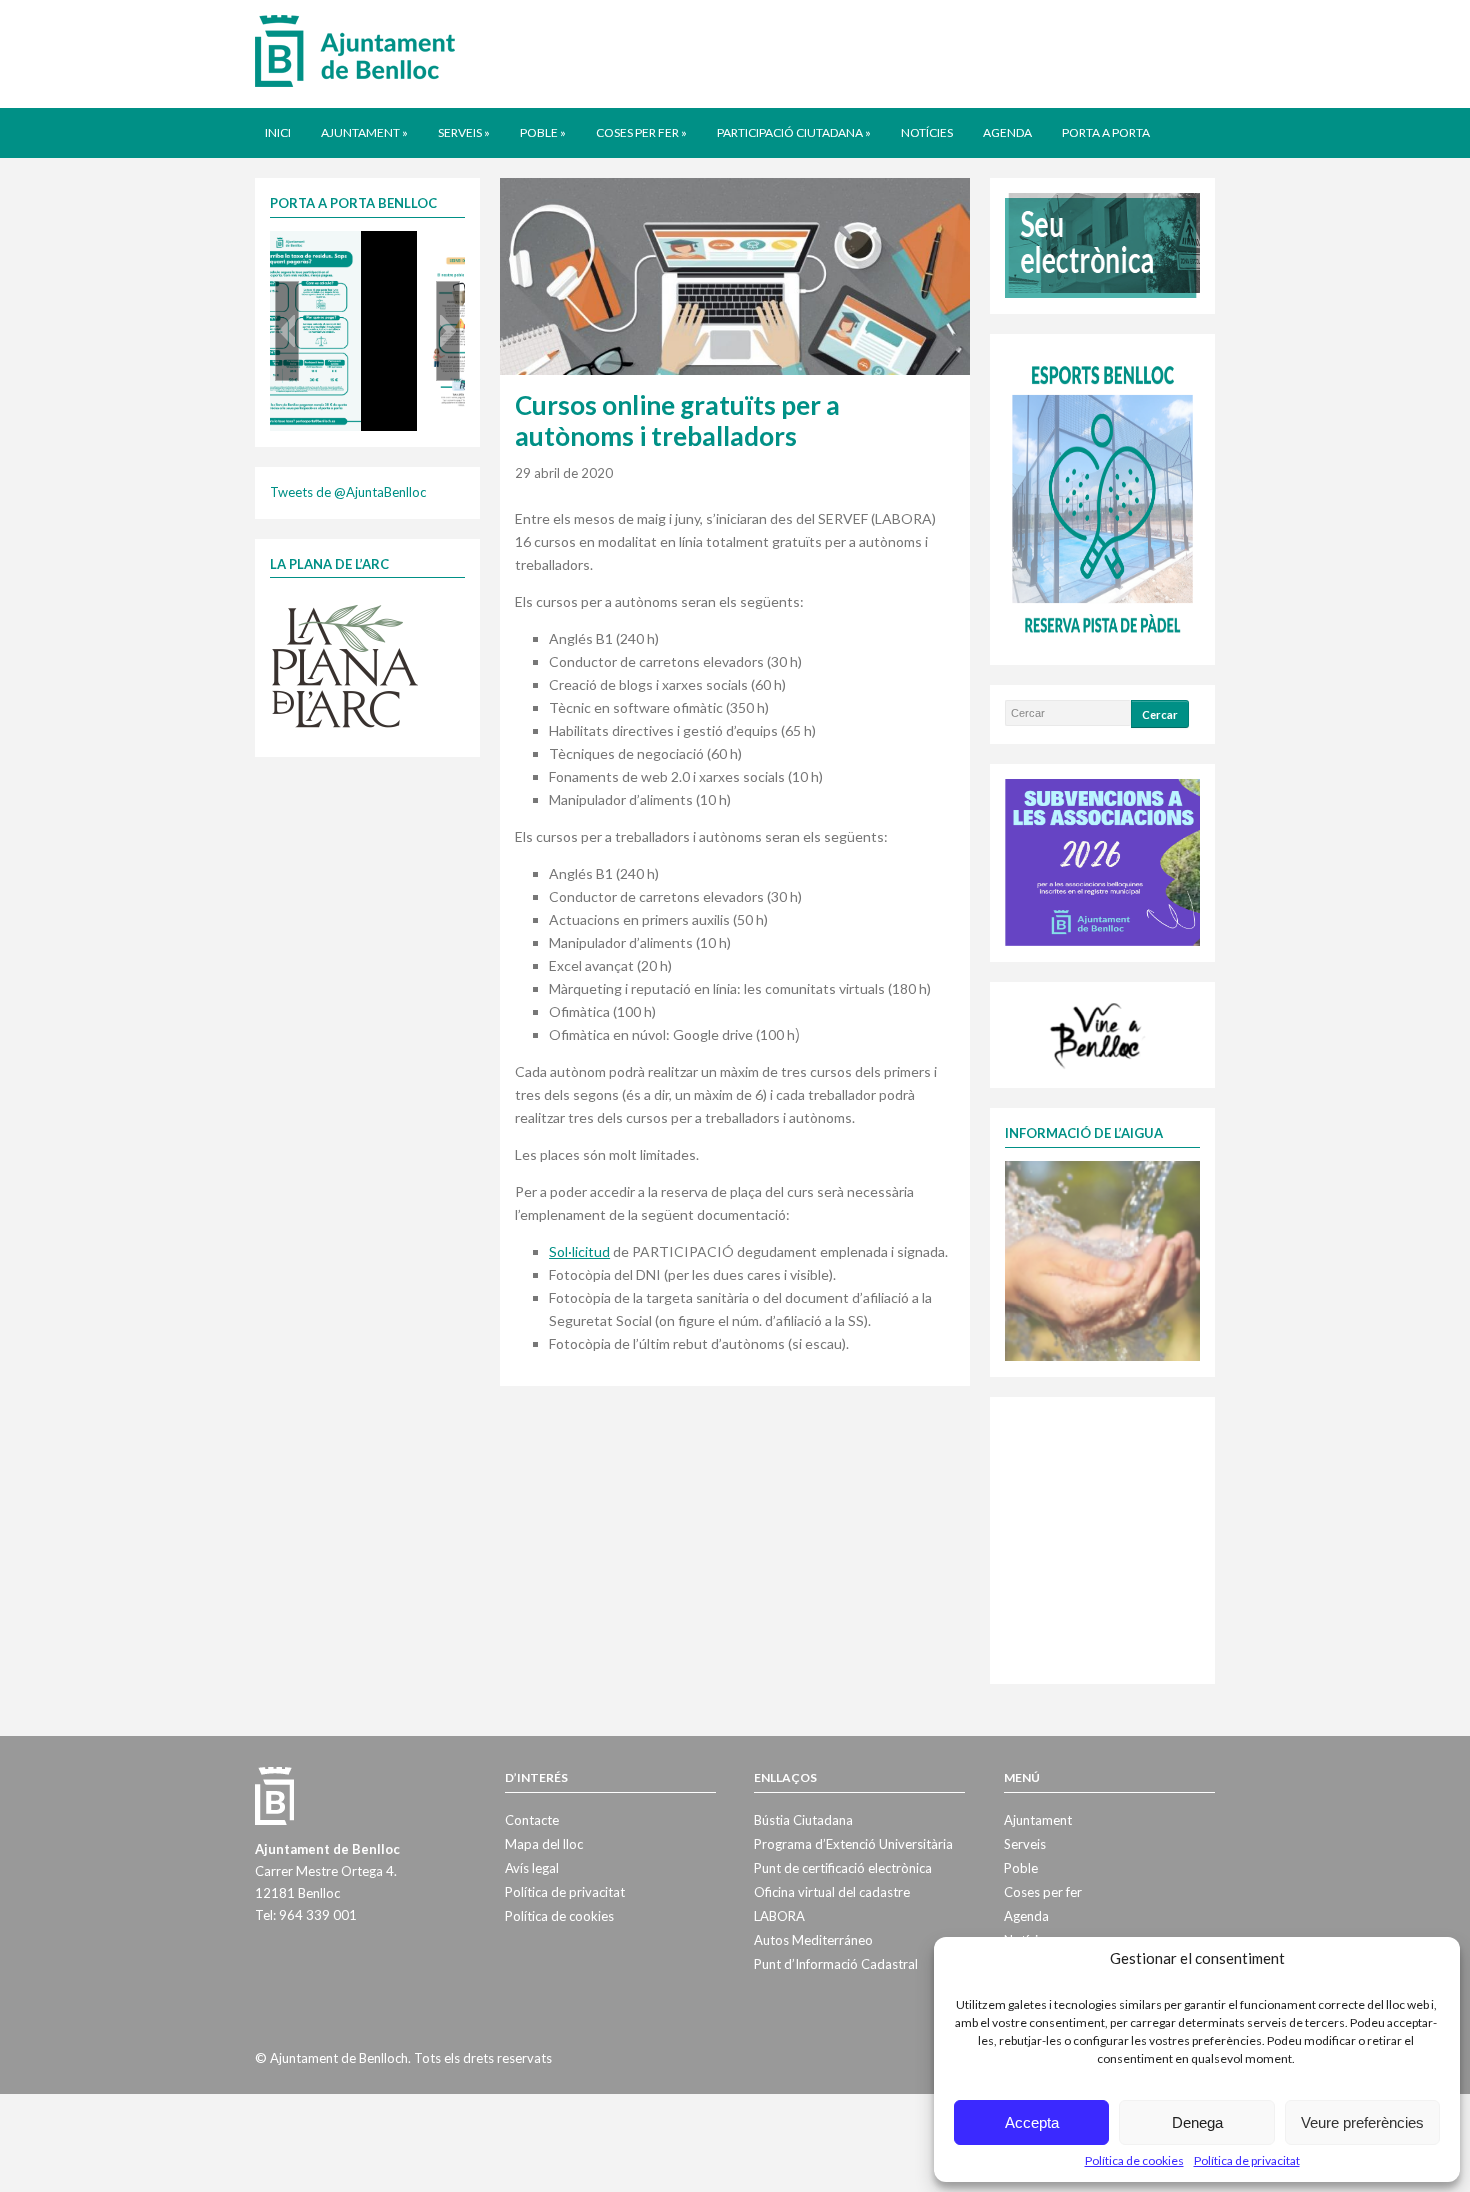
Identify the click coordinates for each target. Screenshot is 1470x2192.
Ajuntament (364, 132)
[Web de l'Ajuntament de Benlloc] (355, 50)
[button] (287, 331)
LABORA (779, 1916)
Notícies (927, 132)
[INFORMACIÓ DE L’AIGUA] (1102, 1259)
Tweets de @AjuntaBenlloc (348, 492)
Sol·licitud (579, 1251)
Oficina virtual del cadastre (832, 1892)
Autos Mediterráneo (813, 1940)
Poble (543, 132)
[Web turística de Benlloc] (1099, 1033)
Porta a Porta (1106, 132)
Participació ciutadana (794, 132)
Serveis (464, 132)
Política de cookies (1134, 2160)
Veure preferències (1362, 2122)
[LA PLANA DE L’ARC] (345, 665)
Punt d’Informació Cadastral (836, 1964)
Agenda (1007, 132)
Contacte (532, 1820)
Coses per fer (641, 132)
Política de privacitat (1247, 2160)
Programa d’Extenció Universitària (853, 1844)
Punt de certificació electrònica (843, 1868)
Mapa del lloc (544, 1844)
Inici (278, 132)
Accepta (1032, 2122)
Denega (1197, 2122)
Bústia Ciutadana (803, 1820)
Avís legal (532, 1868)
